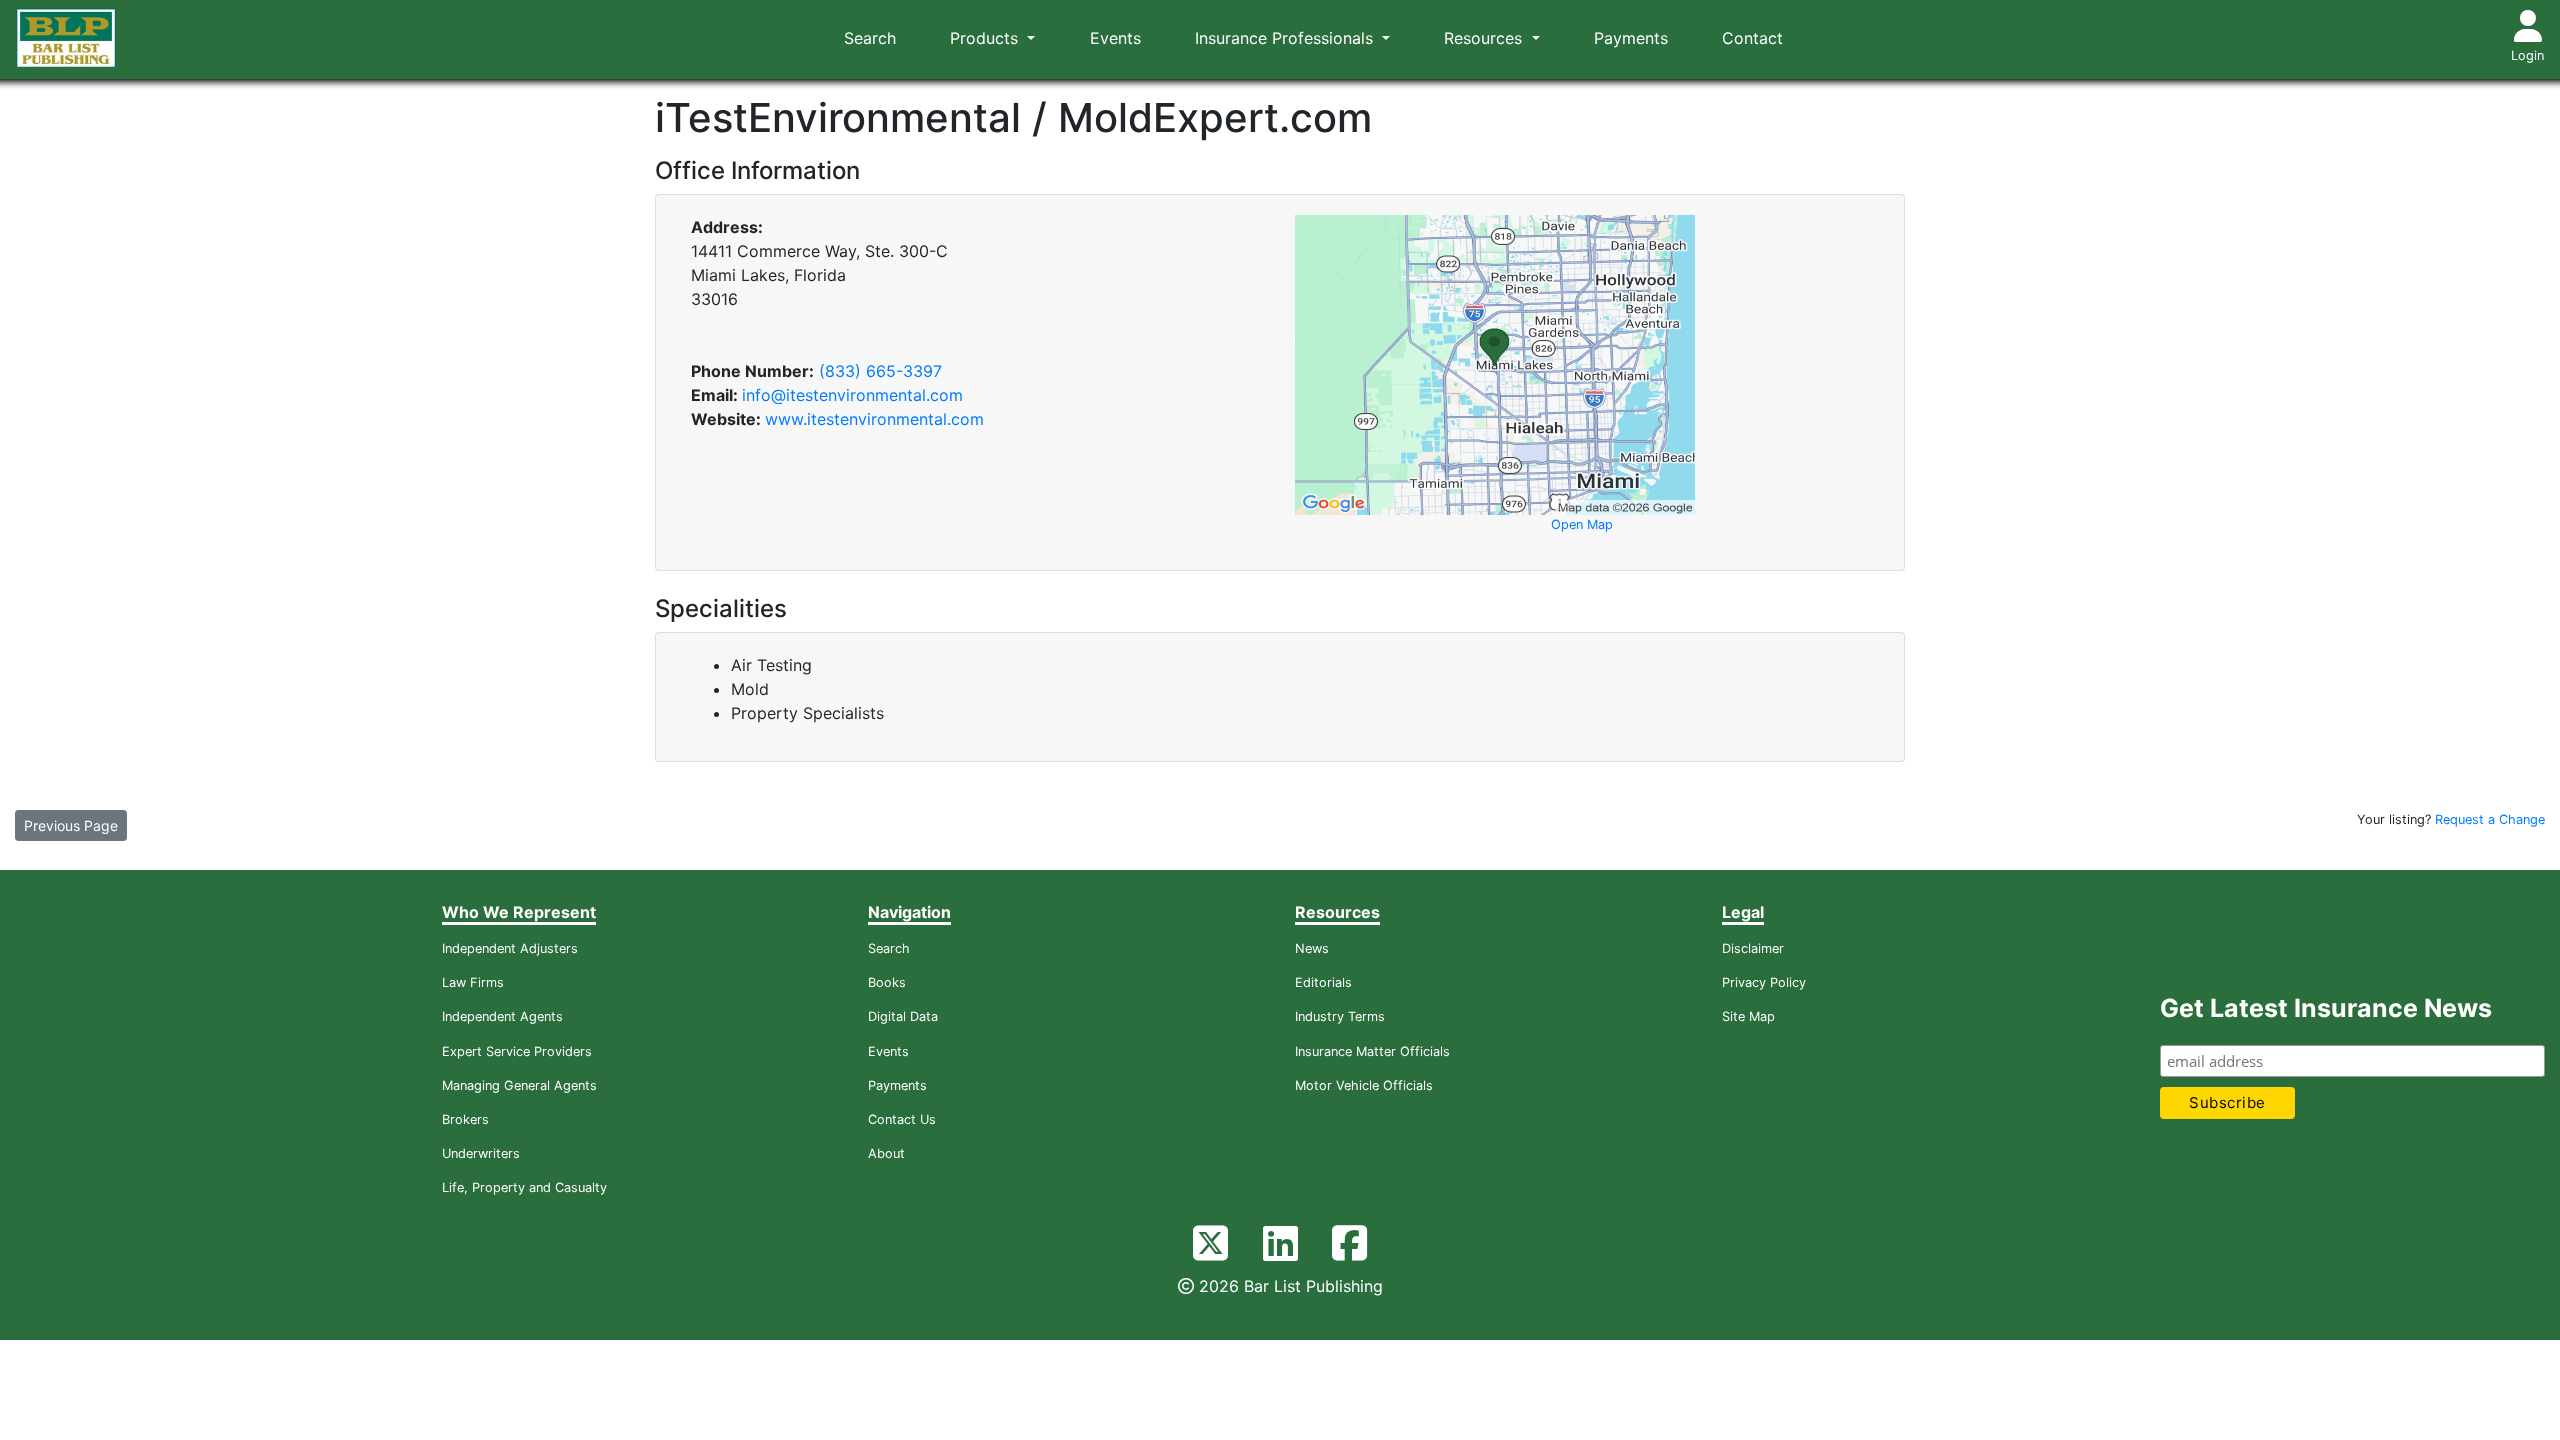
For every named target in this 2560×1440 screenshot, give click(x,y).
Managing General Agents (519, 1085)
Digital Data (903, 1016)
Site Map (1748, 1016)
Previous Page (71, 825)
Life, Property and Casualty (524, 1187)
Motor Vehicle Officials (1364, 1085)
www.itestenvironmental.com (874, 419)
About (886, 1153)
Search (870, 38)
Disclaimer (1753, 948)
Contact (1752, 38)
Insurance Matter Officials (1372, 1051)
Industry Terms (1340, 1016)
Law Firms (473, 982)
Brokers (465, 1119)
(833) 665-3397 (880, 371)
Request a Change (2490, 819)
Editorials (1323, 982)
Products (986, 38)
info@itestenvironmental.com (852, 395)
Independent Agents (502, 1016)
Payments (1631, 38)
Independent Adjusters (510, 948)
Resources (1485, 38)
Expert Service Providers (517, 1051)
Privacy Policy (1764, 982)
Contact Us (902, 1119)
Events (1115, 38)
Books (887, 982)
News (1312, 948)
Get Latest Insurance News (2326, 1008)
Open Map (1582, 524)
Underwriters (481, 1153)
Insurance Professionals (1286, 38)
